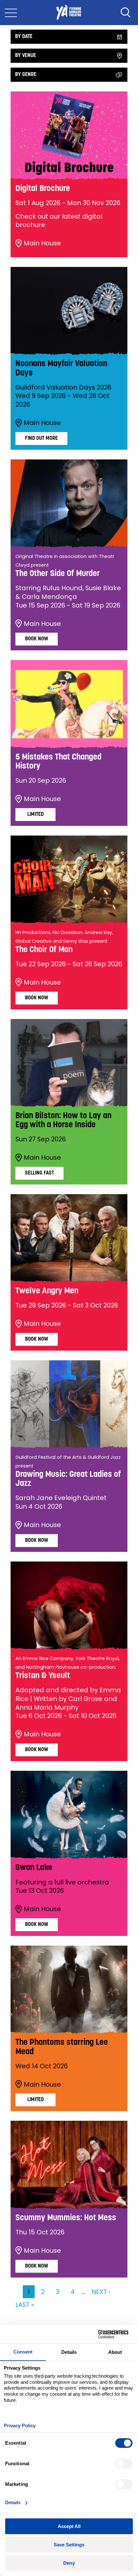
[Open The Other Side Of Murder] (69, 503)
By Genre (26, 75)
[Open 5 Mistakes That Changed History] (69, 704)
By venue (26, 56)
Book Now (37, 639)
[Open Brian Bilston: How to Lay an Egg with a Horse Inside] (69, 1063)
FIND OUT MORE (41, 439)
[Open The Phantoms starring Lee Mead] (69, 1990)
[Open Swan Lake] (69, 1815)
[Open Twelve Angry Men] (69, 1238)
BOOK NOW (37, 1339)
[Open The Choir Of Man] (69, 879)
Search (125, 13)
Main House (42, 243)
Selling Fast (39, 1173)
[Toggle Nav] (11, 13)
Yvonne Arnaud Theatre (69, 13)
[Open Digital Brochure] (69, 135)
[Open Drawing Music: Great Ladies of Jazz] (69, 1404)
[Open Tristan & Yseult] (69, 1605)
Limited (35, 815)
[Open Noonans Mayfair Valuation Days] (69, 311)
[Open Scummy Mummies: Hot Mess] (69, 2165)
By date (24, 37)
